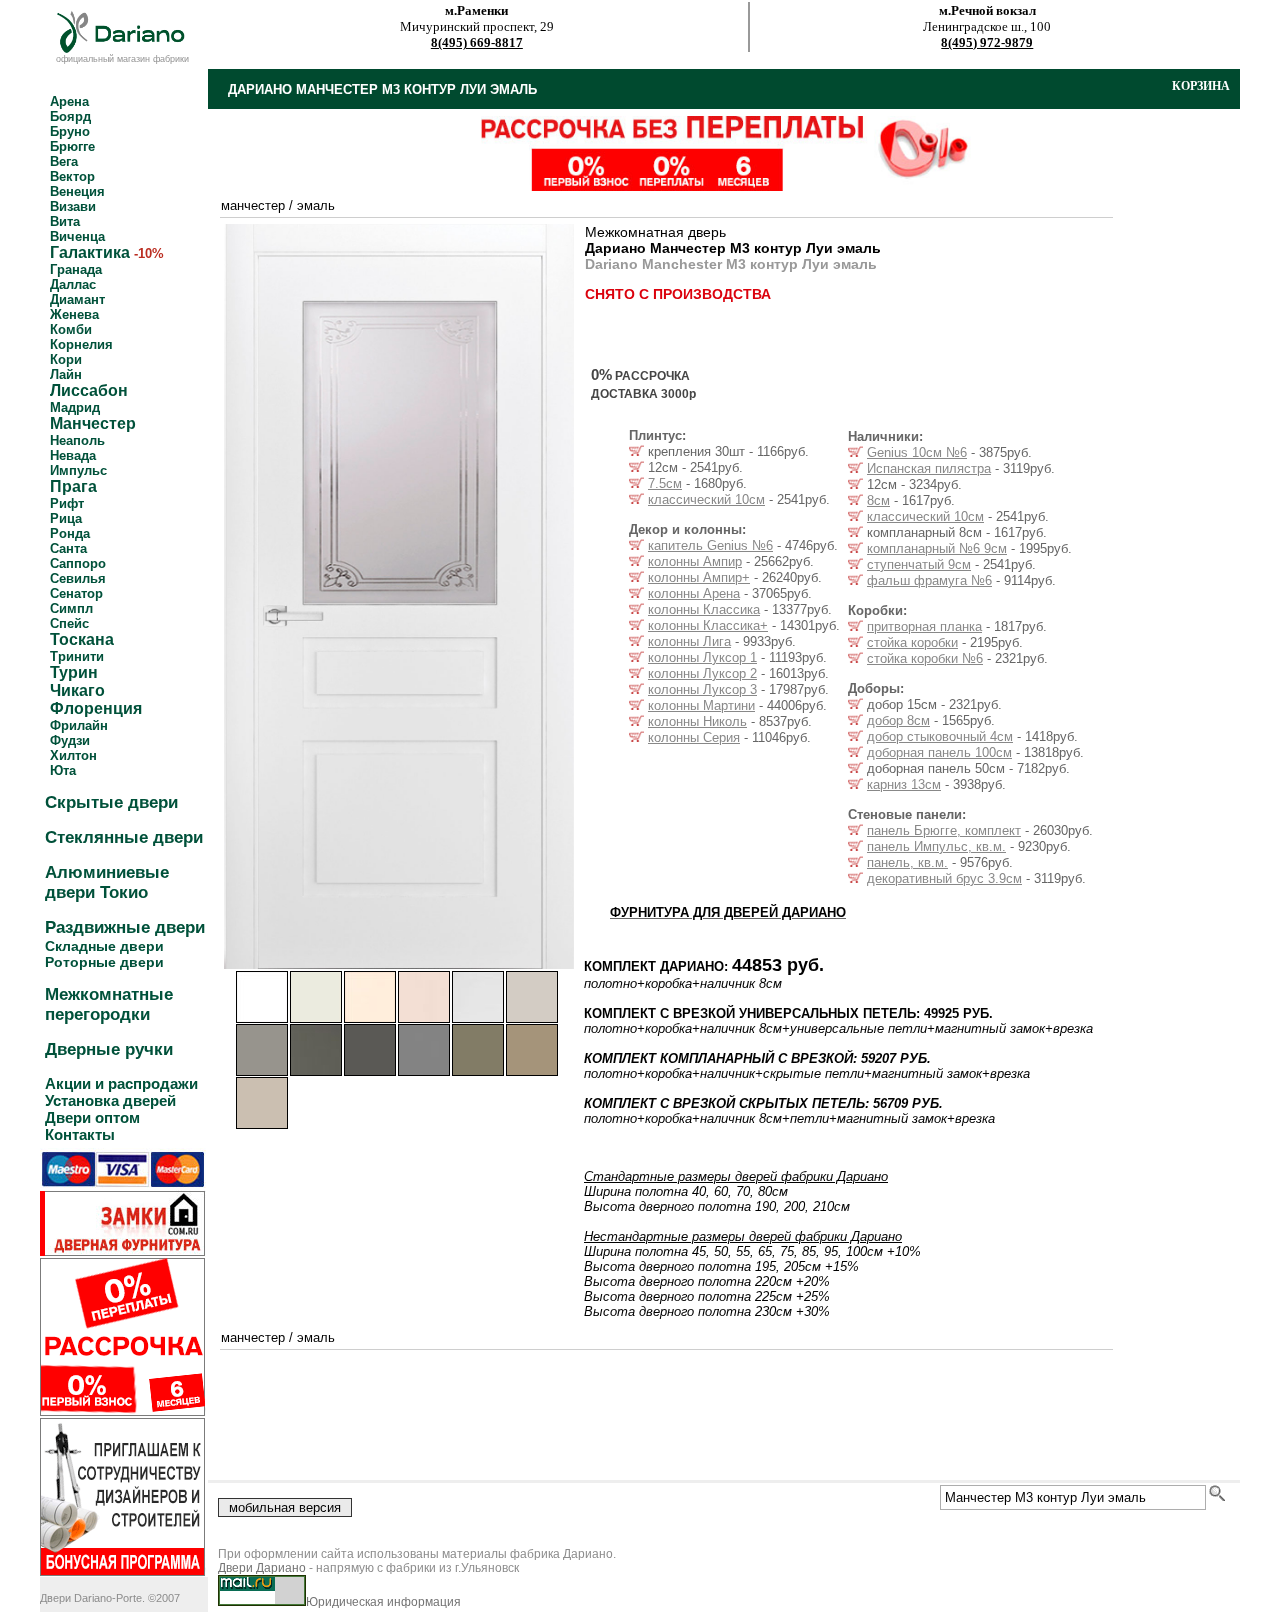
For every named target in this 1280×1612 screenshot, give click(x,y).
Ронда (70, 533)
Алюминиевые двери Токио (107, 882)
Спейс (69, 623)
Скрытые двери (111, 802)
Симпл (71, 608)
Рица (66, 518)
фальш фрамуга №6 (929, 580)
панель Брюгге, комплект (944, 830)
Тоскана (82, 639)
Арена (69, 101)
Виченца (77, 236)
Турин (74, 672)
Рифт (67, 503)
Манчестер (93, 423)
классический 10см (706, 499)
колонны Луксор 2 (702, 673)
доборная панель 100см (939, 752)
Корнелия (81, 344)
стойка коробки (912, 642)
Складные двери (104, 946)
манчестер (253, 205)
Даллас (73, 284)
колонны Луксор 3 (702, 689)
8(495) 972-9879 (987, 42)
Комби (71, 329)
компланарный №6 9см (937, 548)
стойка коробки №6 (925, 658)
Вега (64, 161)
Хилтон (73, 755)
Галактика (90, 252)
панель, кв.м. (907, 862)
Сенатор (76, 593)
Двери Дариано (262, 1568)
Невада (73, 455)
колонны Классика (704, 609)
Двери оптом (92, 1117)
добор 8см (898, 720)
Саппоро (78, 563)
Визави (73, 206)
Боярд (70, 116)
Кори (66, 359)
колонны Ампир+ (699, 577)
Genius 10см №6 (917, 452)
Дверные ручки (109, 1049)
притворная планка (924, 626)
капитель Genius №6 (710, 545)
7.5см (665, 483)
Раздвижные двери (125, 927)
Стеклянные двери (124, 837)
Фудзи (70, 740)
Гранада (76, 269)
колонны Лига (689, 641)
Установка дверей (110, 1100)
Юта (63, 770)
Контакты (80, 1134)
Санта (68, 548)
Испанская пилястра (929, 468)
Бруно (70, 131)
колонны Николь (697, 721)
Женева (74, 314)
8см (878, 500)
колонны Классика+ (708, 625)
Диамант (77, 299)
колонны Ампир (695, 561)
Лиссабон (89, 390)
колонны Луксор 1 (702, 657)
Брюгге (72, 146)
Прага (73, 486)
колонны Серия (694, 737)
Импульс (78, 470)
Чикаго (77, 690)
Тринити (77, 656)
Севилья (78, 578)
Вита (65, 221)
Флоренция (96, 708)
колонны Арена (694, 593)
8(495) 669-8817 (477, 42)
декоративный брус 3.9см (944, 878)
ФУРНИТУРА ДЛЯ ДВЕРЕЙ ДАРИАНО (728, 912)
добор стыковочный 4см (940, 736)
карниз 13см (904, 784)
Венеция (77, 191)
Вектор (72, 176)
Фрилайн (79, 725)
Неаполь (77, 440)
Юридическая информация (383, 1602)
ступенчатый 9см (919, 564)
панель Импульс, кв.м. (936, 846)
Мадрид (75, 407)
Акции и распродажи (121, 1083)
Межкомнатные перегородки (109, 1004)
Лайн (66, 374)
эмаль (316, 205)
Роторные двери (104, 962)
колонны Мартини (701, 705)
